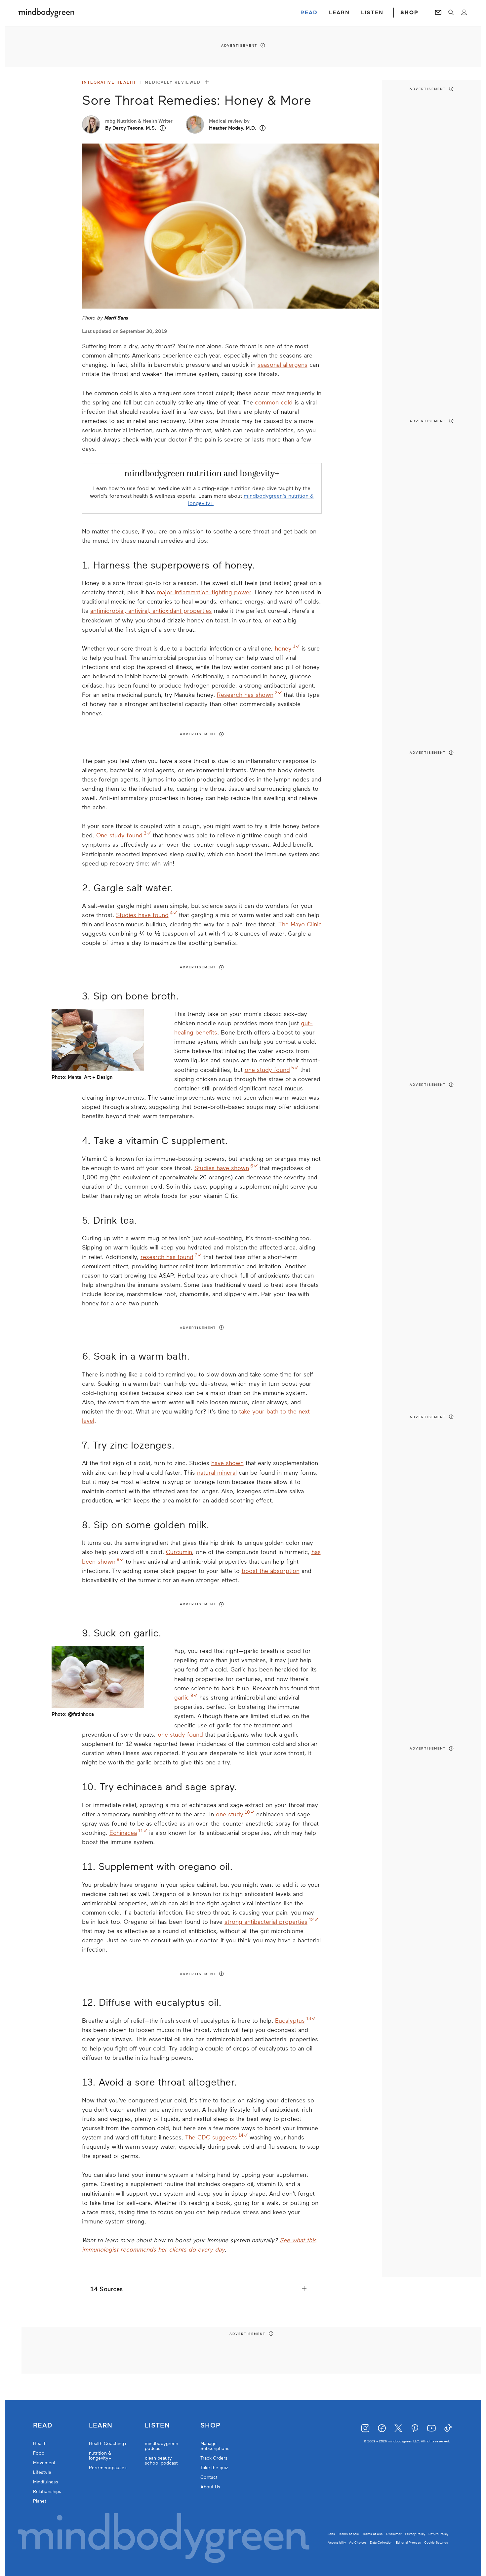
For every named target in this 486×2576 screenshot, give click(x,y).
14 (241, 2135)
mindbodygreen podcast (162, 2446)
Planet (40, 2501)
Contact (209, 2477)
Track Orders (214, 2458)
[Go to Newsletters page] (438, 13)
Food (39, 2453)
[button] (163, 128)
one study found (267, 1070)
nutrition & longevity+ (100, 2456)
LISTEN (372, 13)
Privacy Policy (415, 2534)
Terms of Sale (349, 2534)
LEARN (339, 13)
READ (309, 13)
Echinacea (123, 1833)
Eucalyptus (290, 2021)
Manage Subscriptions (215, 2446)
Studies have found (142, 915)
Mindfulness (46, 2482)
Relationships (47, 2492)
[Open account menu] (464, 13)
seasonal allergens (283, 365)
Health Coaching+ (108, 2444)
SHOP (409, 13)
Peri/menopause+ (108, 2468)
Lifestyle (42, 2472)
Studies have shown (222, 1168)
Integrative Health (109, 82)
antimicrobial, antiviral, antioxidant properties (151, 611)
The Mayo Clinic (300, 924)
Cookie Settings (436, 2542)
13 (309, 2019)
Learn (101, 2426)
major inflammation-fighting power (204, 592)
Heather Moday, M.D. (233, 128)
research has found (167, 1257)
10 (247, 1812)
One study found (119, 835)
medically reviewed (174, 82)
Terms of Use (373, 2534)
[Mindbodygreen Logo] (46, 13)
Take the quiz (214, 2468)
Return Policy (438, 2534)
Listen (157, 2426)
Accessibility (337, 2542)
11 (141, 1831)
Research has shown (245, 695)
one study (230, 1814)
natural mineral (217, 1473)
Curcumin (179, 1552)
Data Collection (381, 2542)
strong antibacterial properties (266, 1922)
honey (283, 649)
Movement (44, 2463)
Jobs (331, 2534)
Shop (210, 2426)
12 (311, 1920)
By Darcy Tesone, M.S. (131, 128)
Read (43, 2426)
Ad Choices (358, 2542)
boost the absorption (271, 1571)
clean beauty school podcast (161, 2461)
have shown (227, 1463)
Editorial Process (408, 2542)
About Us (210, 2487)
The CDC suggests (211, 2137)
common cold (274, 402)
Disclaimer (394, 2534)
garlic (182, 1698)
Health (40, 2444)
